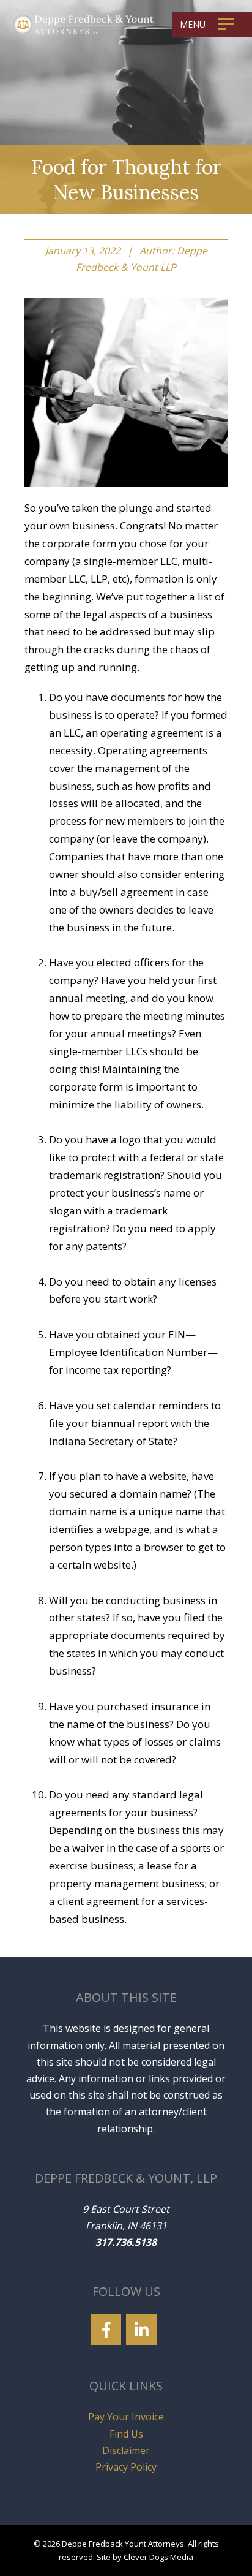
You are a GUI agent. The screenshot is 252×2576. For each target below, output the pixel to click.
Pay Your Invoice (126, 2417)
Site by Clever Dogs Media (145, 2557)
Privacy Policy (126, 2467)
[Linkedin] (141, 2330)
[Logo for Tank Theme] (83, 23)
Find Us (126, 2434)
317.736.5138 (126, 2242)
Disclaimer (126, 2450)
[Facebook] (106, 2330)
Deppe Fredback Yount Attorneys (123, 2544)
